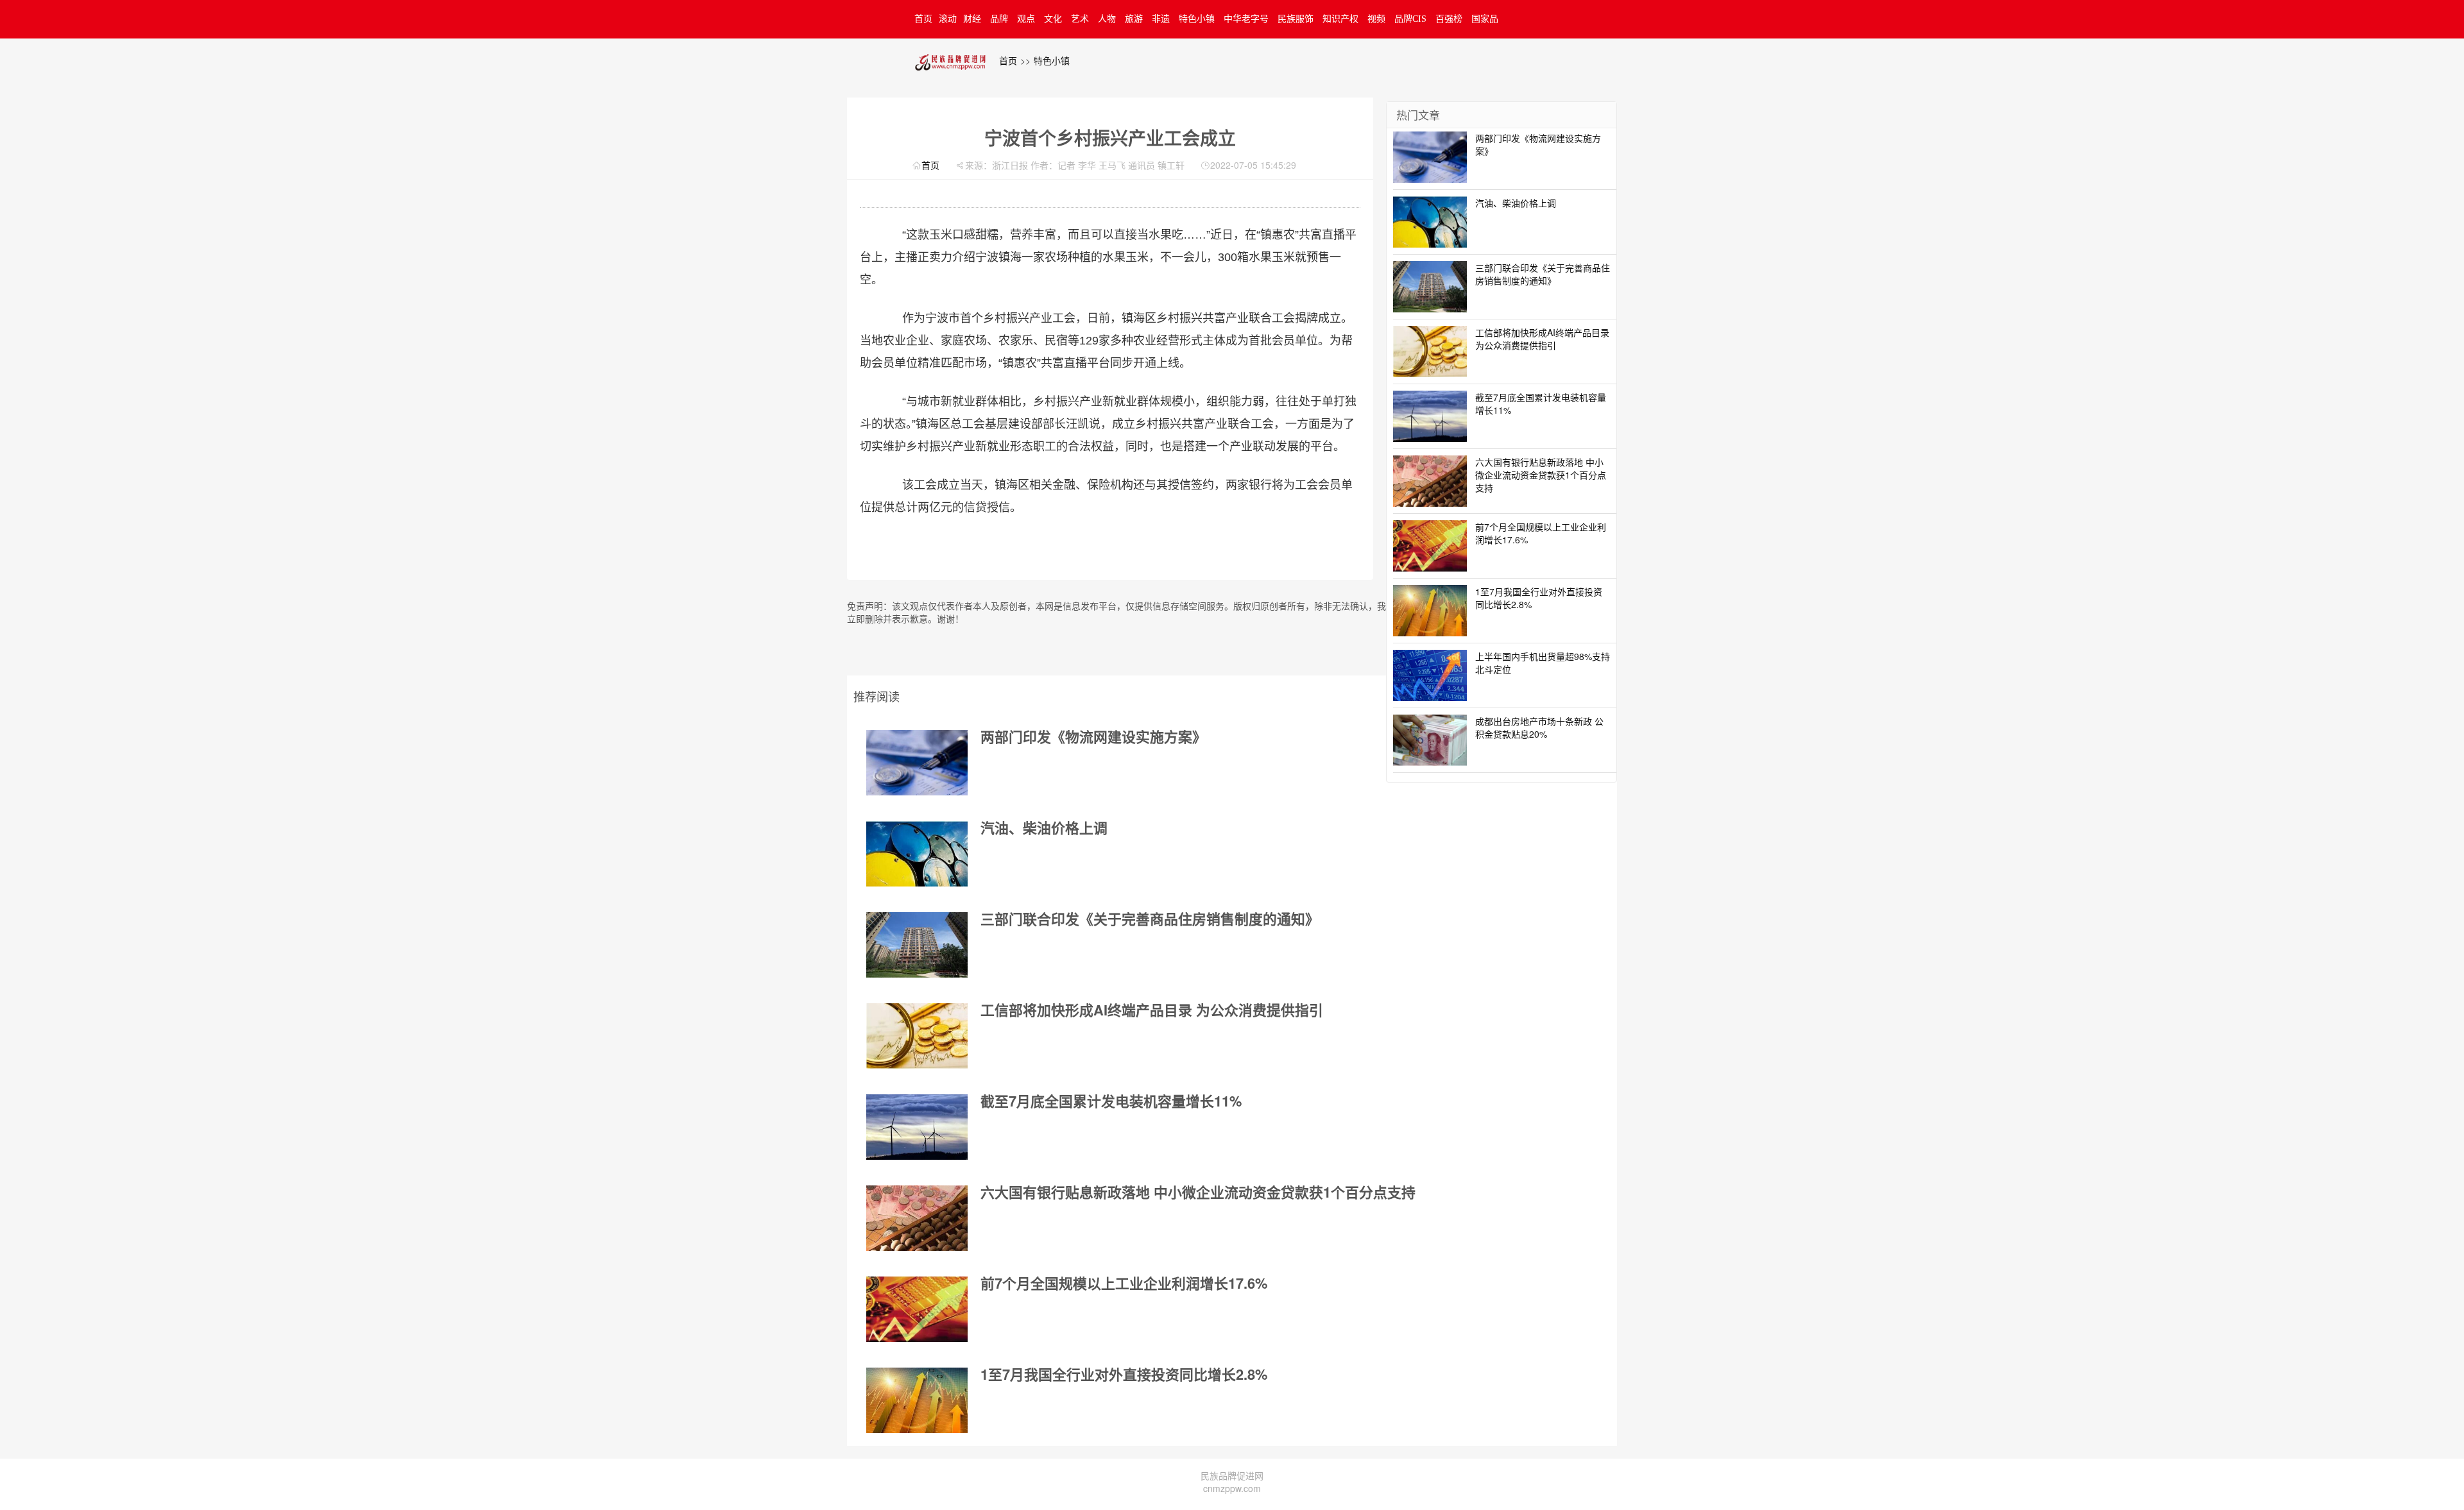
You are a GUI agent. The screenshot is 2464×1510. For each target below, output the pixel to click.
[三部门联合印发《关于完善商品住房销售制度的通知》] (917, 945)
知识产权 (1340, 19)
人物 (1107, 19)
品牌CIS (1410, 19)
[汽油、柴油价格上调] (917, 854)
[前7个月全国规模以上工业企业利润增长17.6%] (917, 1309)
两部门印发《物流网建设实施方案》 (1093, 736)
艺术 (1080, 19)
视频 (1376, 19)
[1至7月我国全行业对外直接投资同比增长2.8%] (917, 1400)
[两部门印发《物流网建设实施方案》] (917, 763)
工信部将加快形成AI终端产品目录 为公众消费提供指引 (1152, 1010)
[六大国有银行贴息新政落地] (917, 1218)
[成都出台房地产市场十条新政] (1430, 738)
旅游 (1134, 19)
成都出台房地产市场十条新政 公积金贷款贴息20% (1539, 727)
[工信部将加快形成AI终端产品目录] (917, 1036)
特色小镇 (1197, 19)
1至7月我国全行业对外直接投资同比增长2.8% (1124, 1374)
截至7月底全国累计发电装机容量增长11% (1111, 1101)
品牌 (999, 19)
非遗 (1161, 19)
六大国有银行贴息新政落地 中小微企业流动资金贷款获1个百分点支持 (1198, 1192)
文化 (1053, 19)
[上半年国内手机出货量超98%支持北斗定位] (1430, 674)
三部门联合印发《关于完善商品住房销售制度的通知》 (1150, 919)
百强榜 (1449, 19)
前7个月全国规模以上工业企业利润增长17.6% (1124, 1283)
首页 (923, 19)
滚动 (948, 19)
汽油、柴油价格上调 (1044, 827)
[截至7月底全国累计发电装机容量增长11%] (917, 1127)
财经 (972, 19)
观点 (1026, 19)
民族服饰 (1296, 19)
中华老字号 (1246, 19)
